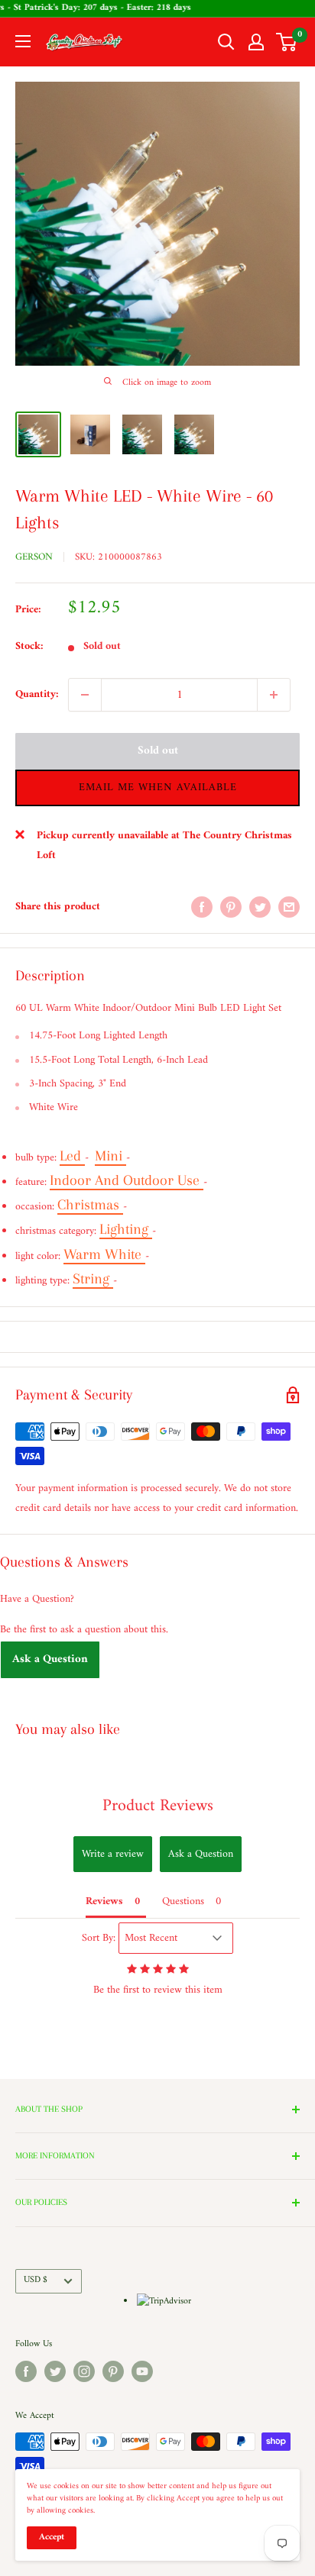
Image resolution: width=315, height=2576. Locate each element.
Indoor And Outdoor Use (127, 1180)
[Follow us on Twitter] (55, 2371)
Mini (110, 1156)
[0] (287, 42)
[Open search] (226, 42)
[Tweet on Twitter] (260, 907)
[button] (157, 788)
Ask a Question (50, 1659)
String (93, 1279)
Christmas (90, 1205)
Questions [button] (183, 1901)
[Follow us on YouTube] (142, 2371)
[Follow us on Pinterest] (113, 2371)
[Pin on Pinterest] (231, 907)
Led (72, 1156)
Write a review (113, 1854)
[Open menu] (23, 41)
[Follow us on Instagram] (84, 2371)
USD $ (36, 2280)
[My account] (256, 42)
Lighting (126, 1229)
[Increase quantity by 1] (274, 695)
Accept (52, 2537)
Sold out (158, 751)
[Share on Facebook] (202, 907)
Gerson (34, 557)
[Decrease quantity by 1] (85, 695)
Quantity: (37, 694)
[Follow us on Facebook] (26, 2371)
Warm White (104, 1254)
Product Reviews (158, 1806)
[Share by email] (289, 907)
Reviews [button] (104, 1901)
